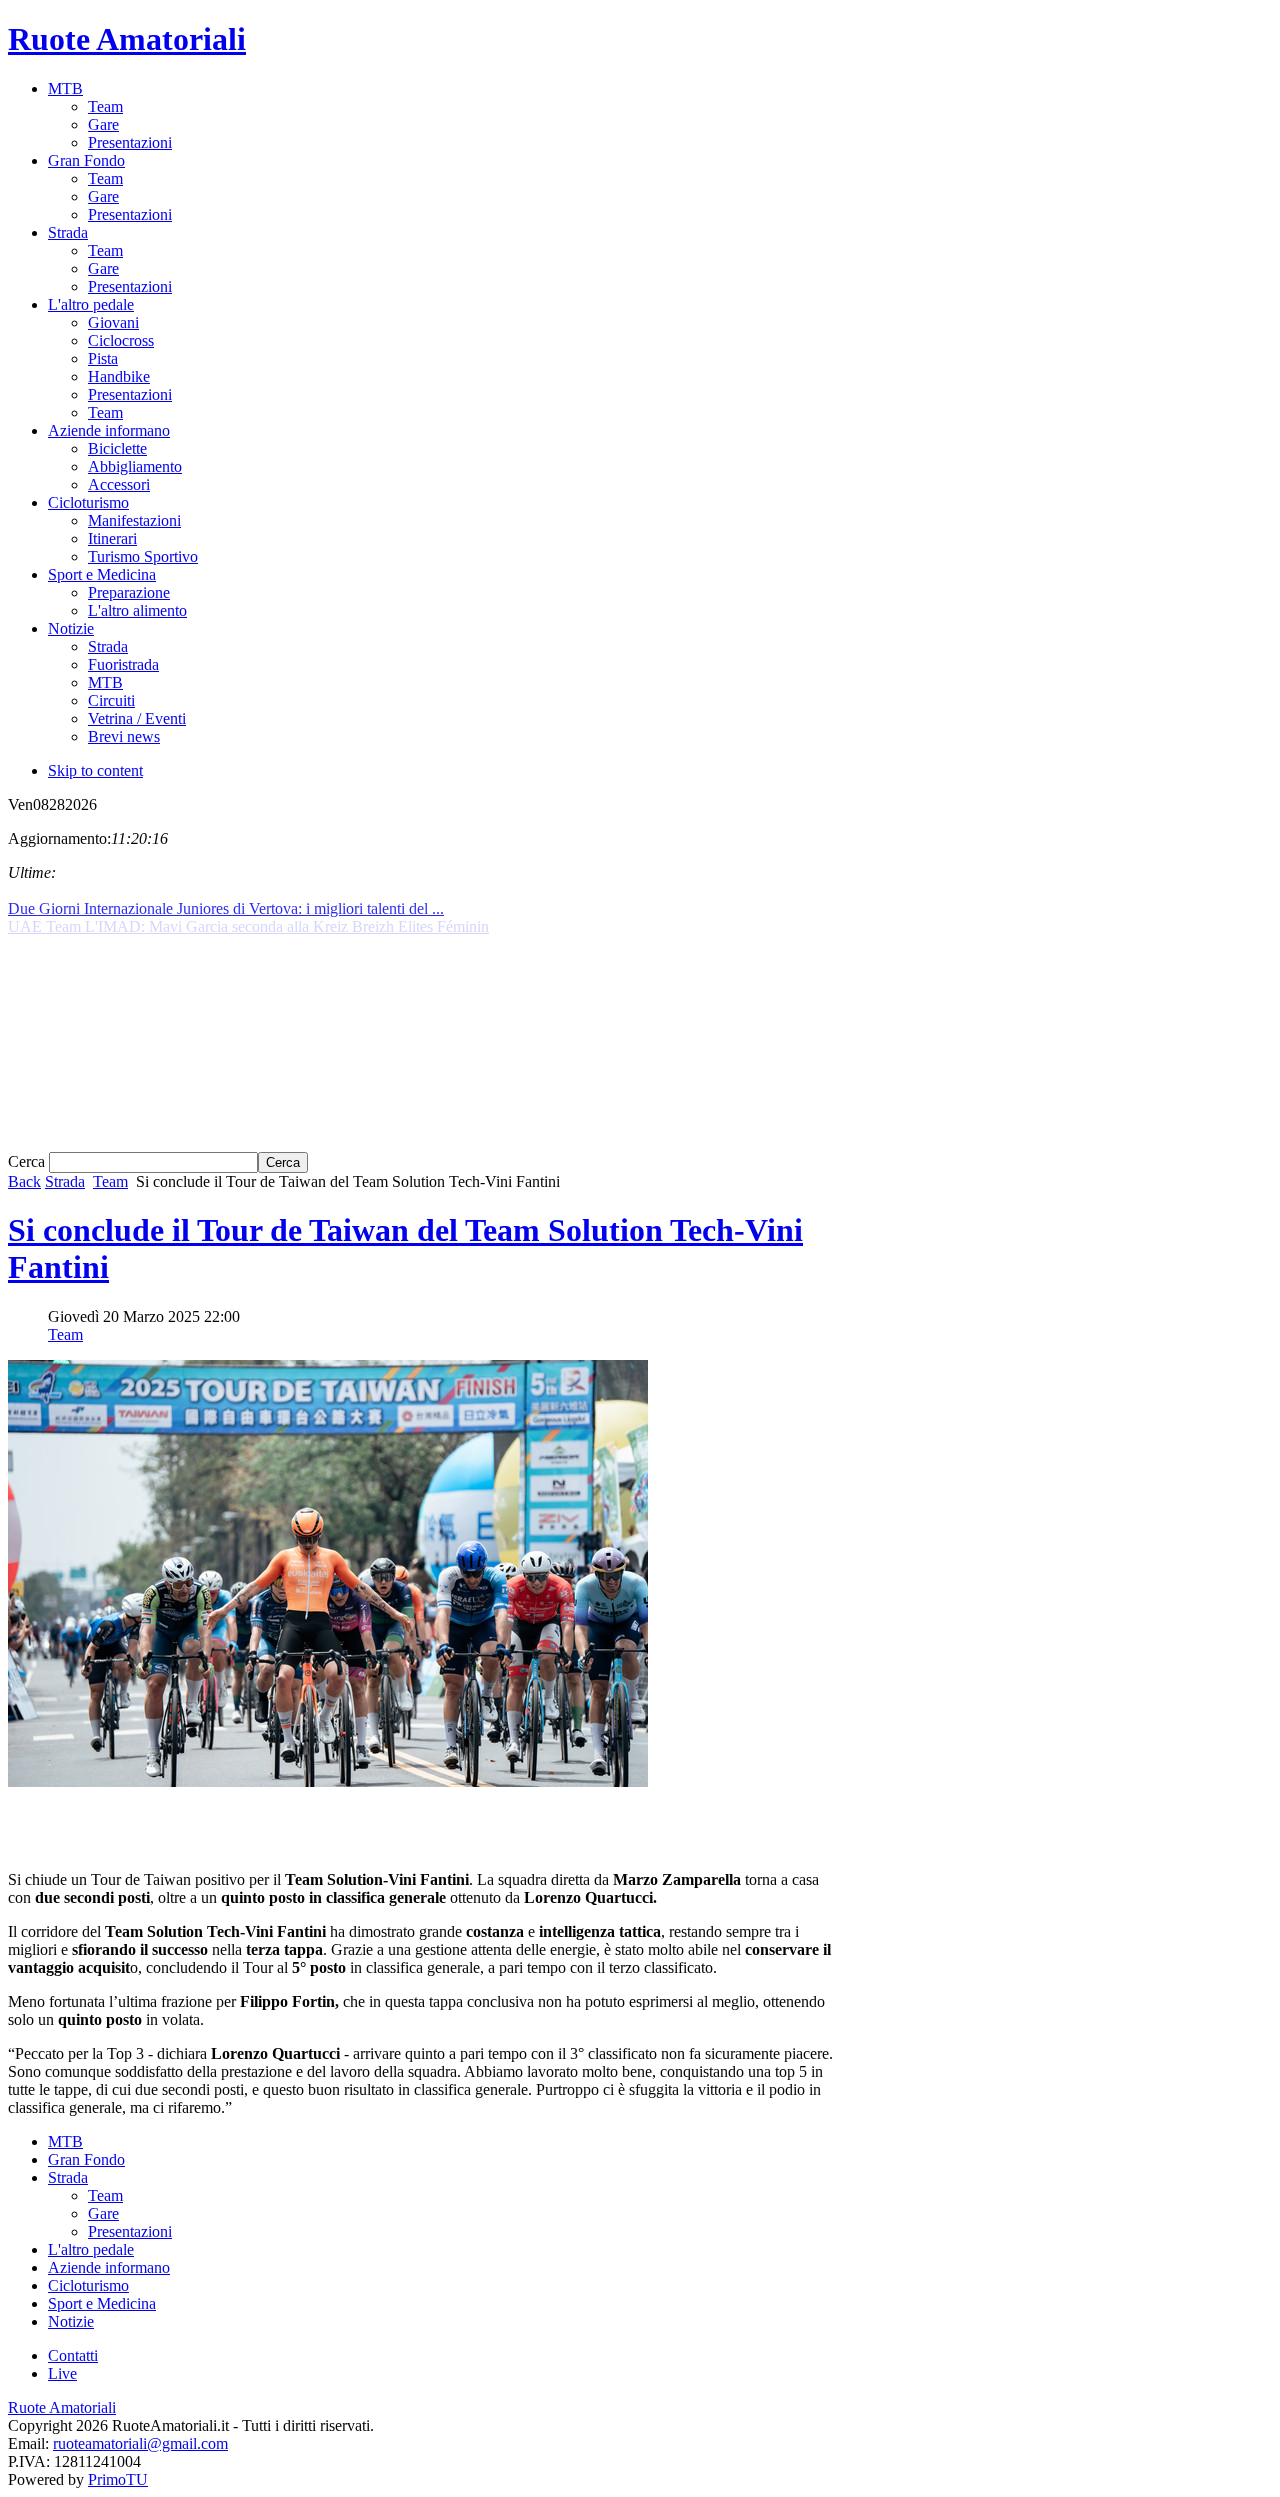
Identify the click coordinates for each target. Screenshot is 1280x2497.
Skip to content (95, 770)
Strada (65, 1181)
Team (110, 1181)
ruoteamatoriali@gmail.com (140, 2443)
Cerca (28, 1161)
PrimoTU (118, 2479)
